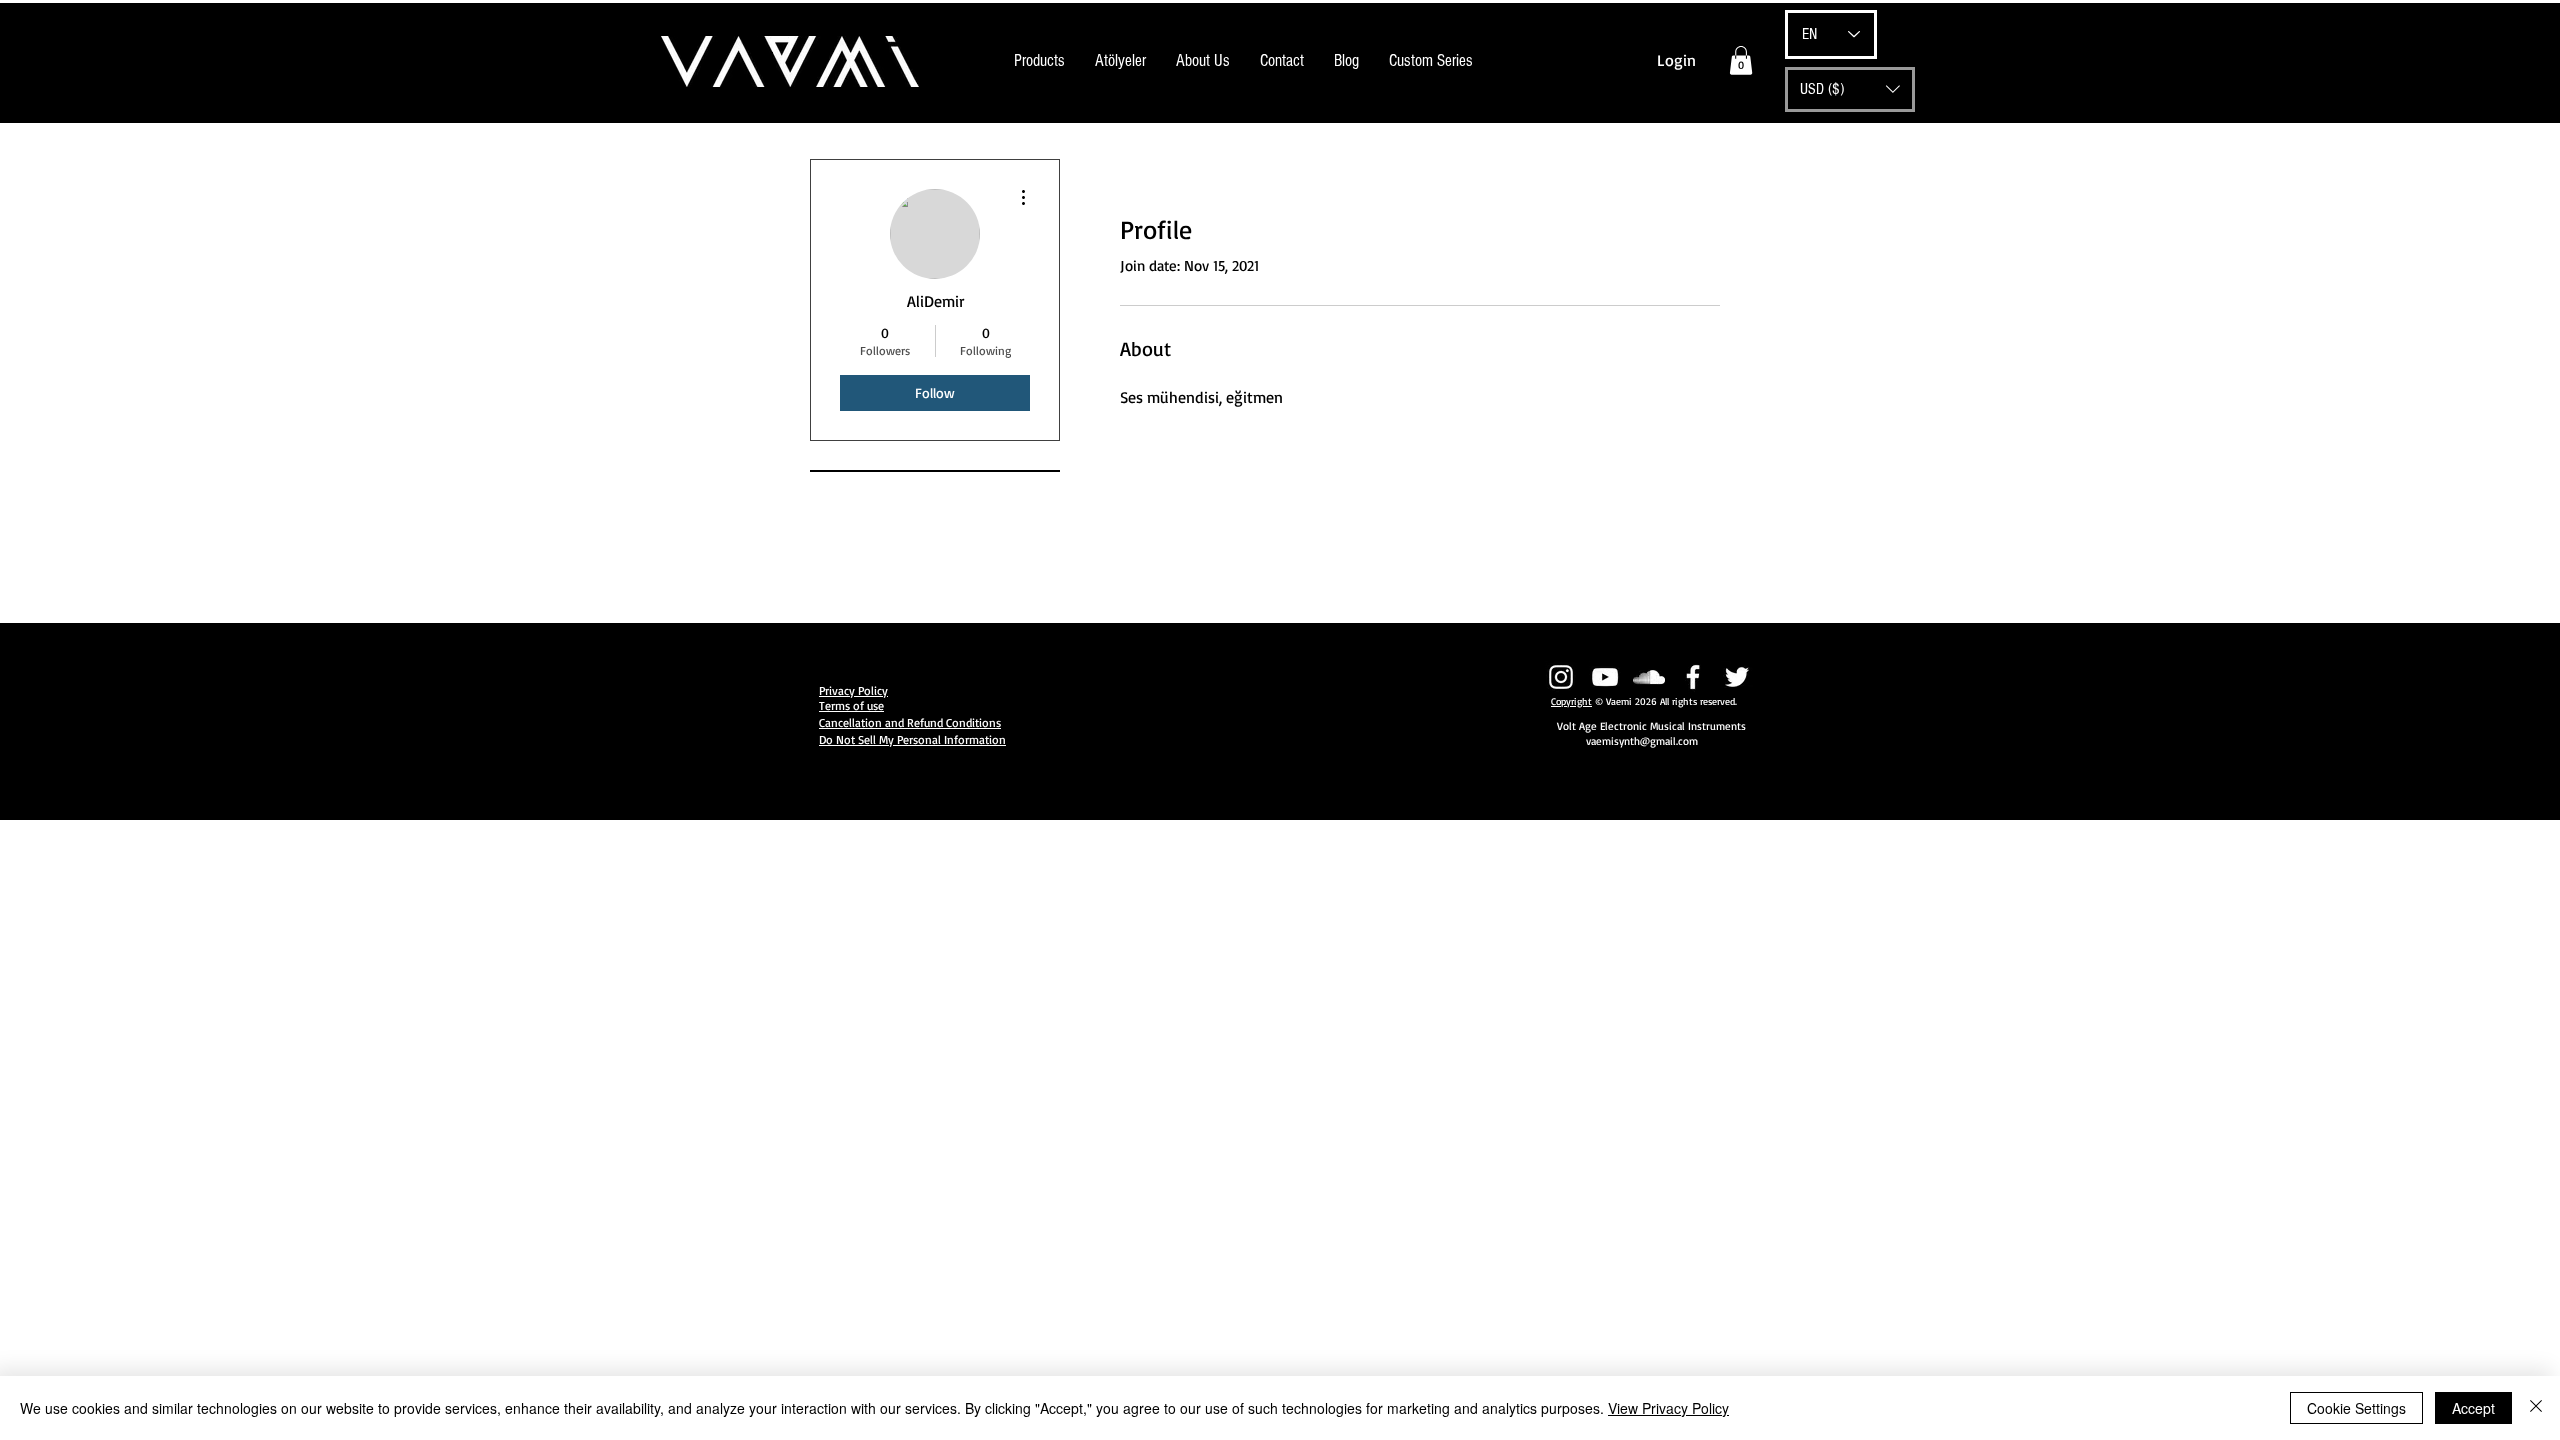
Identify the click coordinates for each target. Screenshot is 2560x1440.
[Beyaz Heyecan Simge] (1737, 677)
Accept (2473, 1408)
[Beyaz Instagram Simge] (1561, 677)
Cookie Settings (2356, 1408)
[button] (1741, 60)
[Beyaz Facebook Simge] (1693, 677)
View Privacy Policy (1668, 1408)
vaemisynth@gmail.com (1642, 741)
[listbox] (1850, 89)
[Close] (2536, 1408)
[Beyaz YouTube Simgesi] (1605, 677)
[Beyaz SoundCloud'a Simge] (1649, 677)
